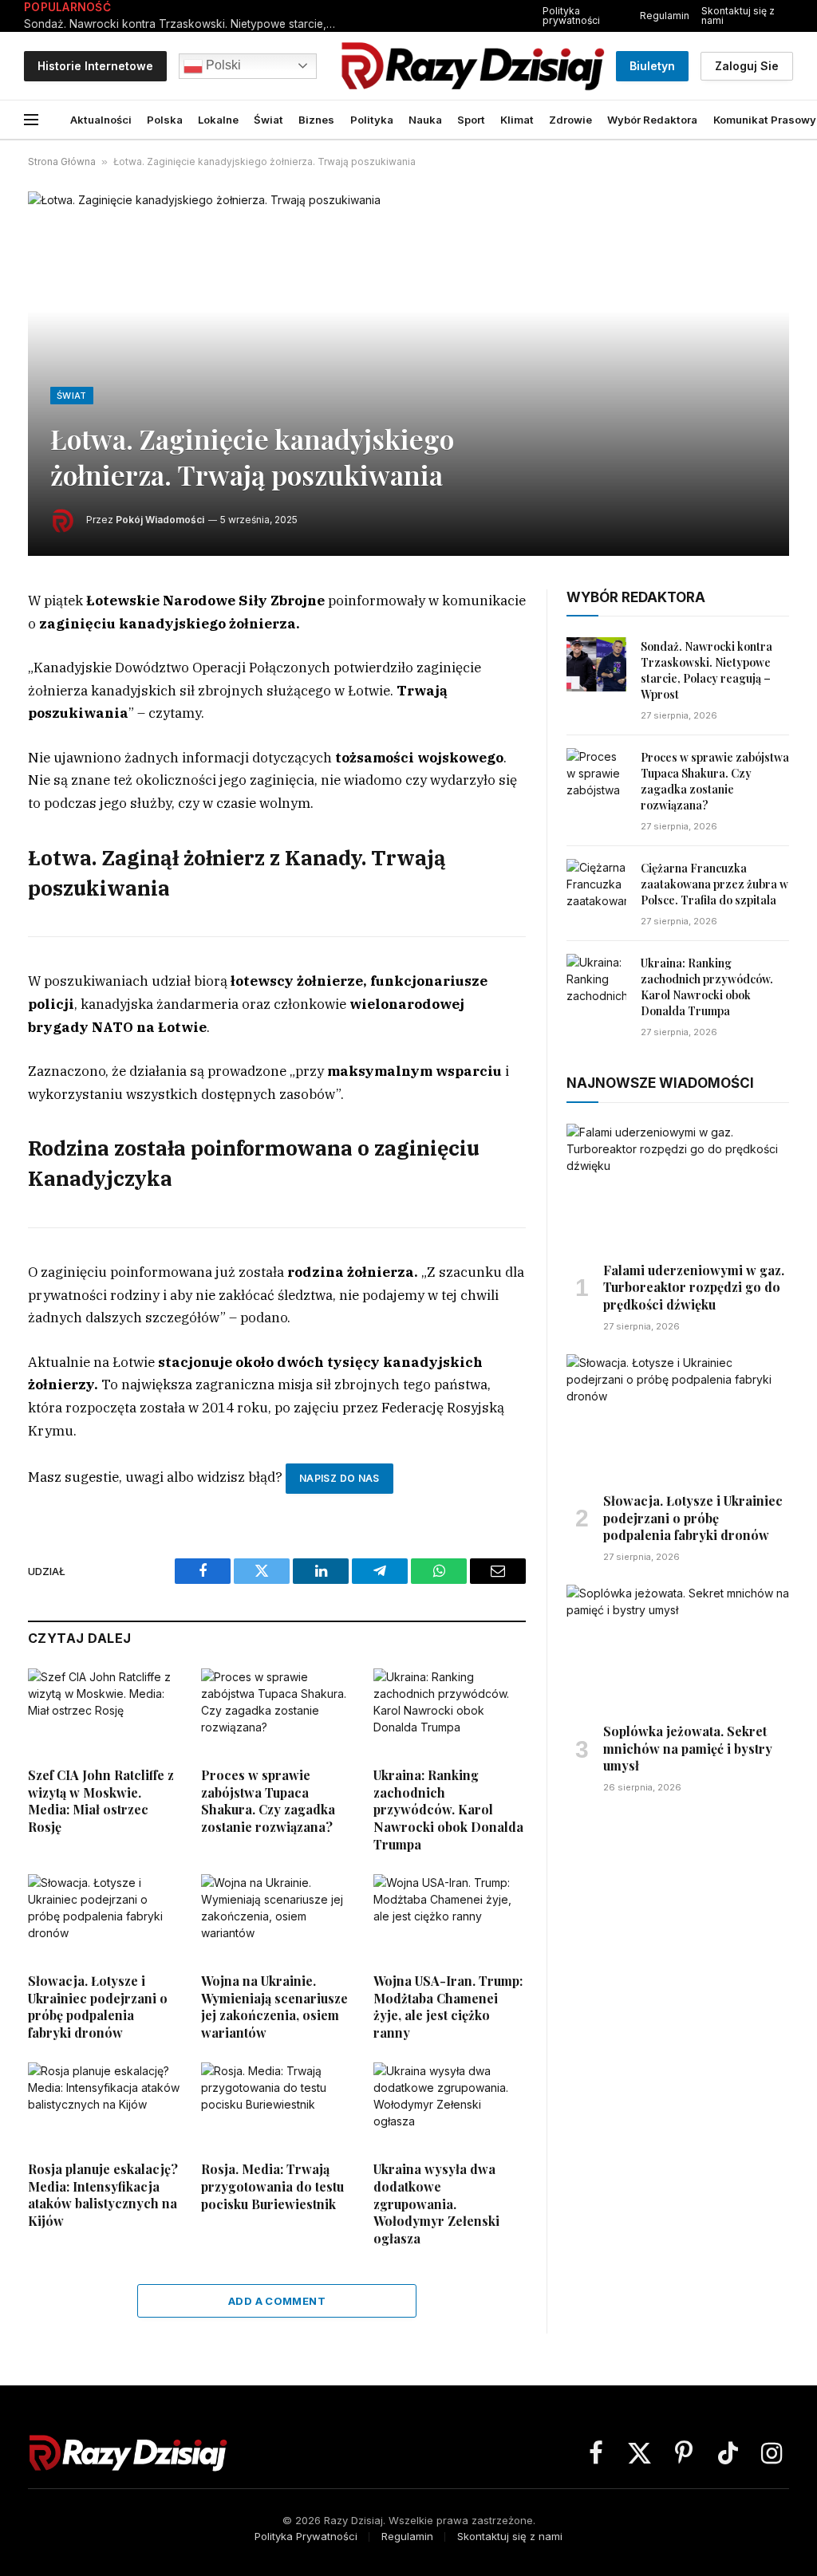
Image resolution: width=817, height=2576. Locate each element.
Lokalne (218, 120)
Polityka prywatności (571, 16)
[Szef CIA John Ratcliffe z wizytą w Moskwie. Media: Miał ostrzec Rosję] (104, 1711)
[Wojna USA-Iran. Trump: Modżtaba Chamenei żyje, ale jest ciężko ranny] (450, 1917)
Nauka (425, 120)
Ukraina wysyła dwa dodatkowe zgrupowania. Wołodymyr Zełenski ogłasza (436, 2204)
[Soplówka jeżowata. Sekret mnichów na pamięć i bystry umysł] (678, 1647)
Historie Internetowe (95, 66)
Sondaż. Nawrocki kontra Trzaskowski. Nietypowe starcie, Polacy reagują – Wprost (184, 24)
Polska (165, 120)
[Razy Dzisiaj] (472, 66)
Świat (268, 120)
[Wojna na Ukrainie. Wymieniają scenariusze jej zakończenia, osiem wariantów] (277, 1917)
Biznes (316, 120)
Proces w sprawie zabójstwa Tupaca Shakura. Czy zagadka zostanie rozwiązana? (268, 1801)
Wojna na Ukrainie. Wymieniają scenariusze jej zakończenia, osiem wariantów (274, 2007)
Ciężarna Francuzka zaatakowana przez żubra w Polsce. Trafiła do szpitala (714, 884)
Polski (222, 65)
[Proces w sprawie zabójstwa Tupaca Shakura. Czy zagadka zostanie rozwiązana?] (277, 1711)
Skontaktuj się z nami (738, 16)
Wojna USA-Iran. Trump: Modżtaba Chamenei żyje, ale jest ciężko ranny (448, 2007)
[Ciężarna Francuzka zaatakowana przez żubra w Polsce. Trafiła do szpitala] (596, 886)
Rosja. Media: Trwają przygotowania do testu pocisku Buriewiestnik (272, 2186)
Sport (471, 120)
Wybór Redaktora (652, 120)
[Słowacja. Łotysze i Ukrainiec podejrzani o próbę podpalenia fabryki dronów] (104, 1917)
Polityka (372, 120)
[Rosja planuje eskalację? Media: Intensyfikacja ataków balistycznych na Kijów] (104, 2105)
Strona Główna (62, 161)
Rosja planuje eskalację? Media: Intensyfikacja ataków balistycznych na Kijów (103, 2195)
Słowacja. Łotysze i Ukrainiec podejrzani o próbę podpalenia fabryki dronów (98, 2007)
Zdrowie (570, 120)
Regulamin (665, 16)
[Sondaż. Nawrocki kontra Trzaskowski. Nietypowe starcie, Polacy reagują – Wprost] (596, 664)
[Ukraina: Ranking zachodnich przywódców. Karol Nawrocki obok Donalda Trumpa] (450, 1711)
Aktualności (101, 120)
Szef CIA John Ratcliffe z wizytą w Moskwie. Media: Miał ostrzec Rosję (101, 1801)
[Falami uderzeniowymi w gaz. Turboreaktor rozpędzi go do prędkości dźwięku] (678, 1186)
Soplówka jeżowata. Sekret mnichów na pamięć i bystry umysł (688, 1749)
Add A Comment (277, 2301)
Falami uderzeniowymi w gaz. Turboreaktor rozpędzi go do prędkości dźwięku (694, 1288)
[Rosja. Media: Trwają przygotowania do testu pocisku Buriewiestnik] (277, 2105)
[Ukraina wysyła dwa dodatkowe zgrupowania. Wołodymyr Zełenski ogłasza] (450, 2105)
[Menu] (31, 120)
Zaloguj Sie (747, 66)
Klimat (517, 120)
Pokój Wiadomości (160, 520)
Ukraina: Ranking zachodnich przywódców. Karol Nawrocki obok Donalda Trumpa (448, 1810)
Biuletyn (652, 66)
